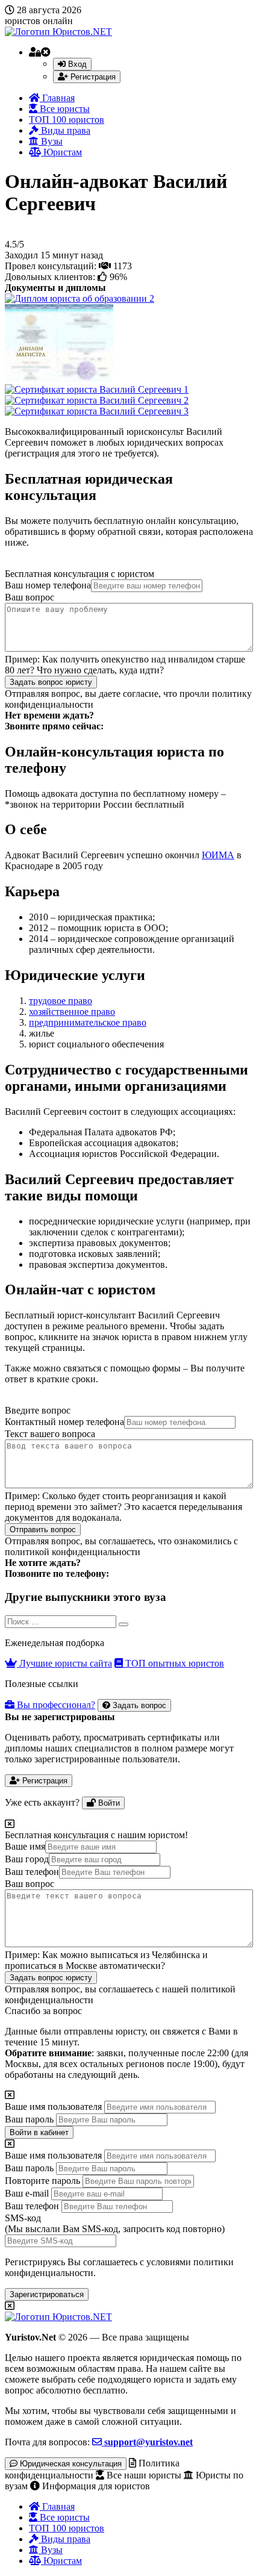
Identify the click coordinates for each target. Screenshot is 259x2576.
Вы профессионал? (55, 1705)
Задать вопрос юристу (51, 682)
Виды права (64, 130)
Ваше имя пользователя (53, 2107)
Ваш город (27, 1859)
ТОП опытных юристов (173, 1663)
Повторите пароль (42, 2181)
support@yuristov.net (147, 2442)
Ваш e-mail (27, 2193)
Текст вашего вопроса (50, 1434)
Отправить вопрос (43, 1530)
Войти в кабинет (39, 2132)
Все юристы (64, 109)
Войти (108, 1803)
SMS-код (115, 2223)
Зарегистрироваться (47, 2294)
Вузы (51, 141)
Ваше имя (25, 1846)
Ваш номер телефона (48, 585)
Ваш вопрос (30, 597)
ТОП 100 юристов (67, 120)
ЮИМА (218, 855)
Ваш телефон (32, 1872)
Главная (57, 98)
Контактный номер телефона (64, 1422)
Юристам (61, 152)
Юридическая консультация (70, 2464)
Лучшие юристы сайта (64, 1663)
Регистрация (92, 77)
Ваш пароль (29, 2119)
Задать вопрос (138, 1705)
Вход (76, 64)
